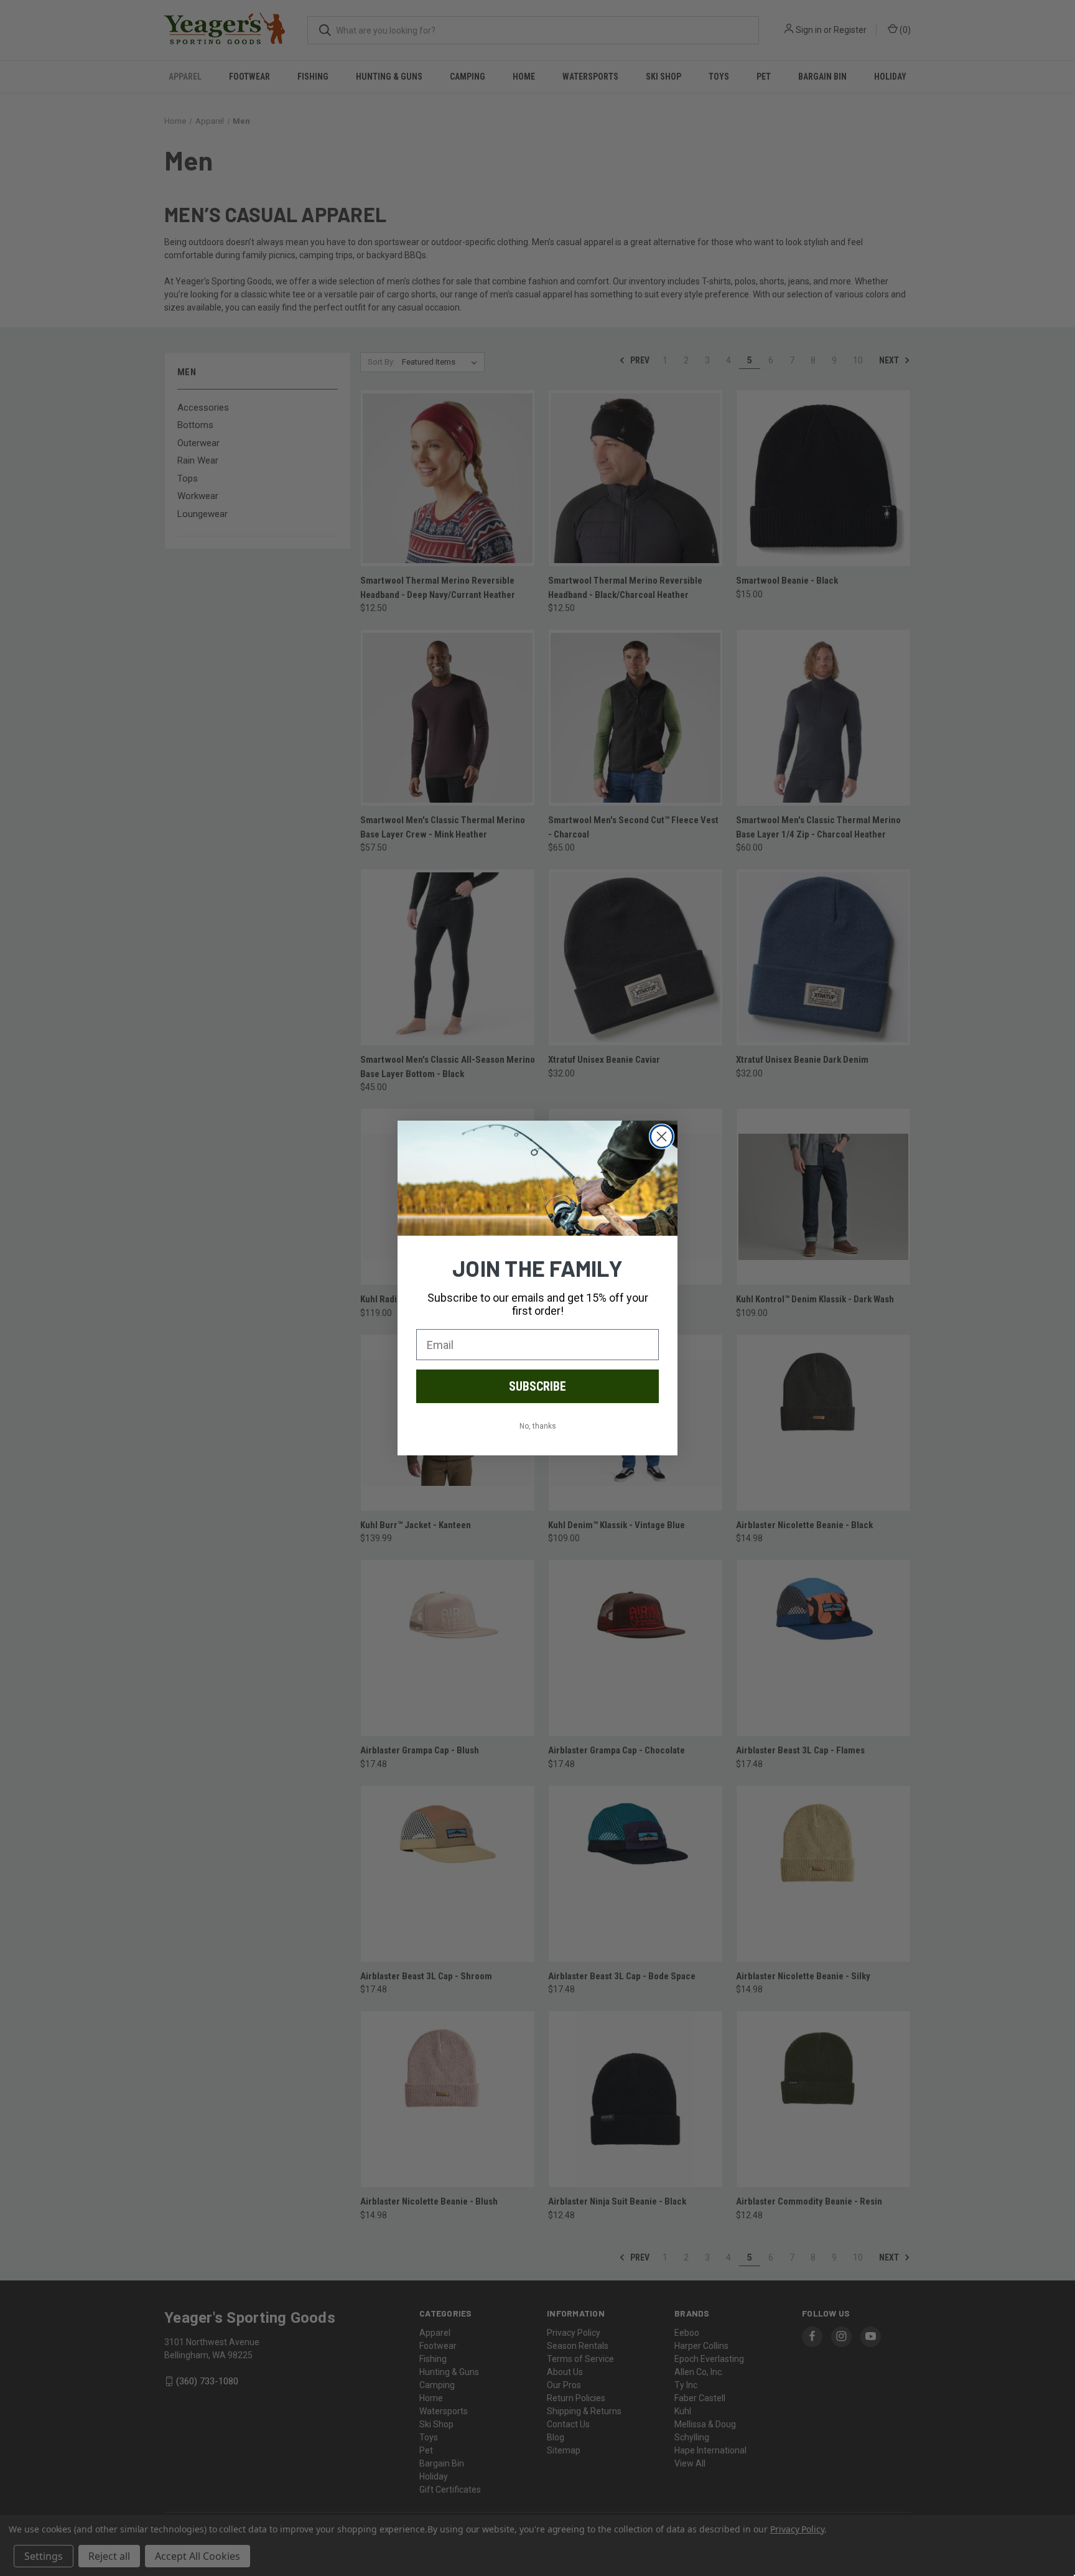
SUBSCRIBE (537, 1386)
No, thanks (538, 1426)
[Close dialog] (662, 1136)
